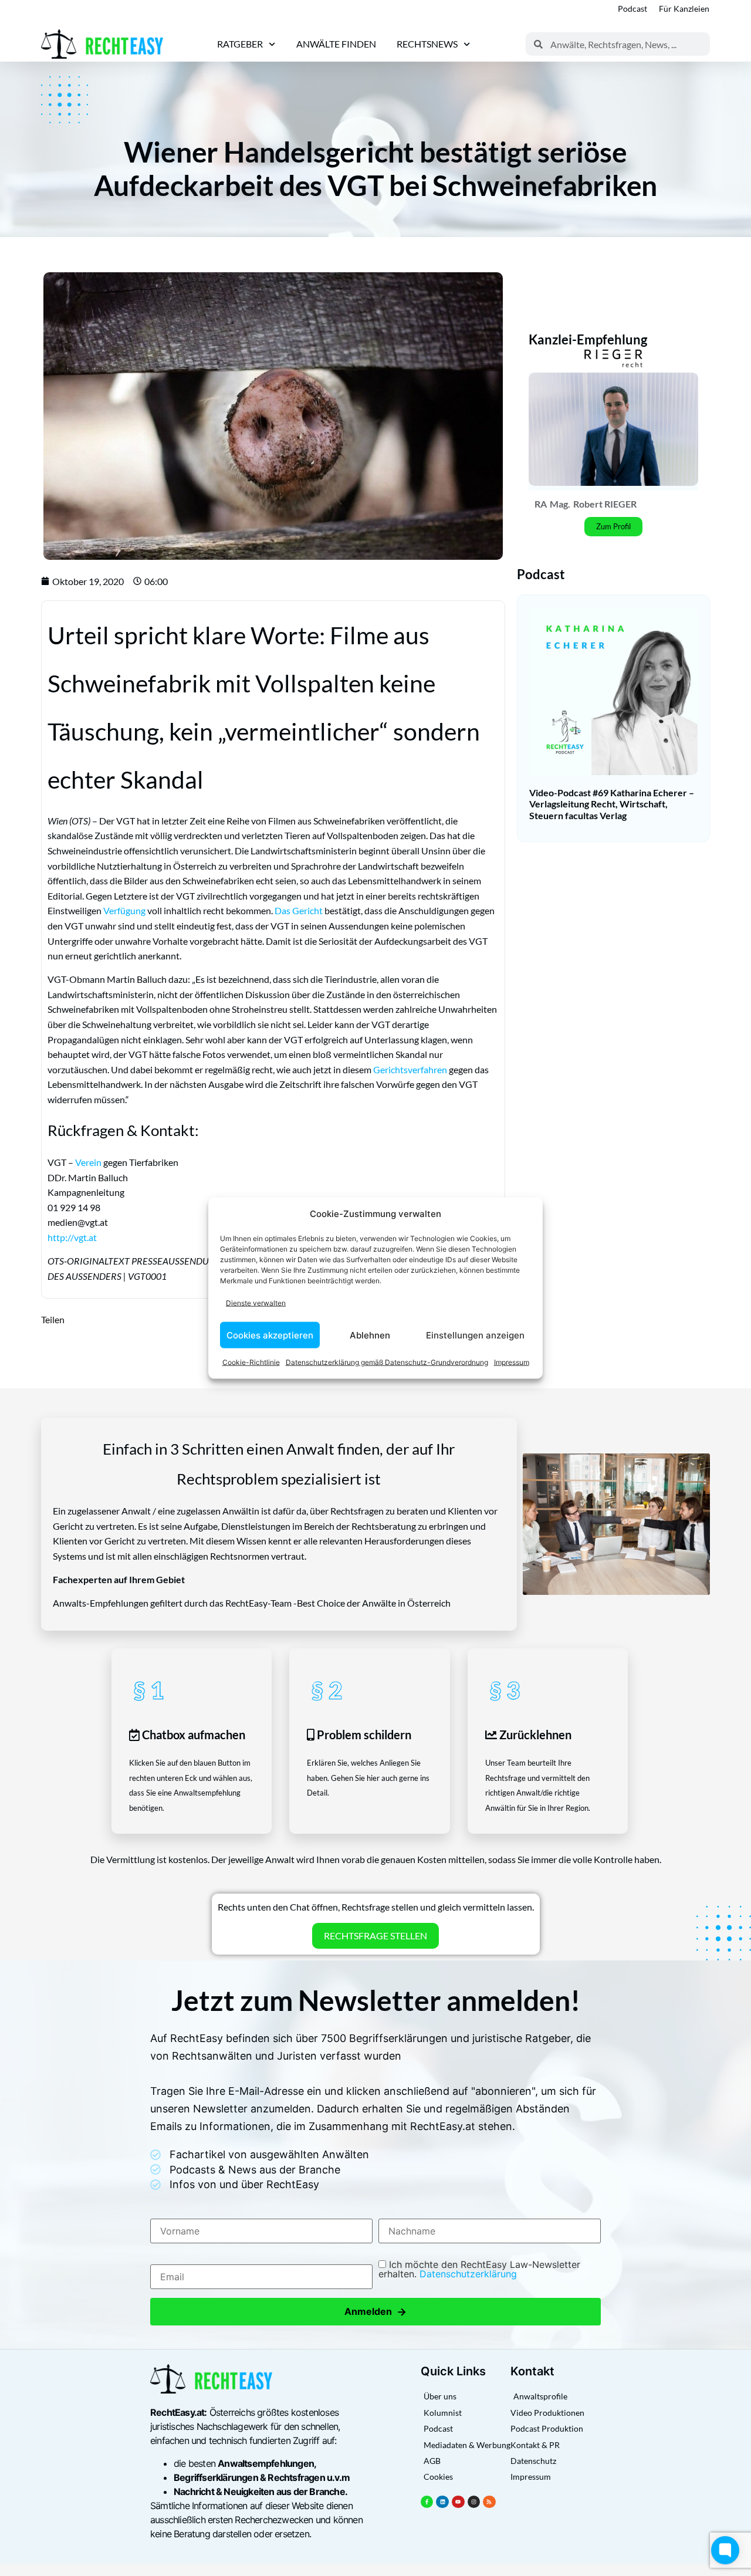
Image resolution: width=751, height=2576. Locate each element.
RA (541, 504)
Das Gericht (299, 910)
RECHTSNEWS (427, 44)
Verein (88, 1162)
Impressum (512, 1362)
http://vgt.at (72, 1237)
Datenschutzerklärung (468, 2274)
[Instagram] (474, 2502)
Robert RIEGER (605, 504)
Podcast (632, 9)
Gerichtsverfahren (410, 1069)
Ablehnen (370, 1335)
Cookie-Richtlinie (251, 1362)
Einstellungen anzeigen (475, 1335)
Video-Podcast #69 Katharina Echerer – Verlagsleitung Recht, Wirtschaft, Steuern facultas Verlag (612, 804)
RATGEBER (240, 44)
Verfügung (124, 910)
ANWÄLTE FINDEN (336, 44)
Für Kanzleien (684, 9)
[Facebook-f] (427, 2502)
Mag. (560, 504)
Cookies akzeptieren (270, 1335)
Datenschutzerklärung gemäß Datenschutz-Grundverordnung (387, 1362)
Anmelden (375, 2312)
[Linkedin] (442, 2502)
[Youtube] (458, 2502)
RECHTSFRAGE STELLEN (375, 1936)
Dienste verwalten (256, 1302)
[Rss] (489, 2502)
